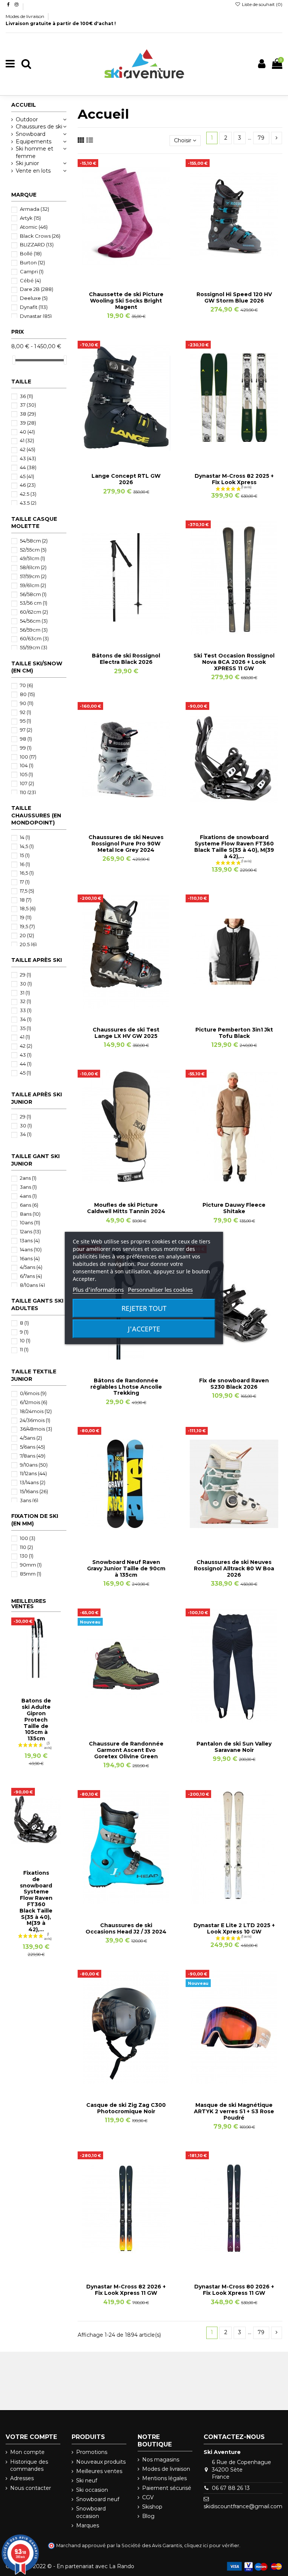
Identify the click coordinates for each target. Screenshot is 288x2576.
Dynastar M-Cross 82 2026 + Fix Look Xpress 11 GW (126, 2290)
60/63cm (34, 638)
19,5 (27, 926)
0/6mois (33, 1393)
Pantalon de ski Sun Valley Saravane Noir (234, 1747)
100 (28, 757)
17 (25, 882)
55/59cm (34, 647)
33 (26, 1010)
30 (26, 984)
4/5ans (31, 1267)
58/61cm (33, 567)
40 (27, 432)
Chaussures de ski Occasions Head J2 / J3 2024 (126, 1928)
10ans (30, 1222)
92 (25, 712)
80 (27, 694)
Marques (88, 2525)
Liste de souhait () (262, 4)
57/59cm (33, 576)
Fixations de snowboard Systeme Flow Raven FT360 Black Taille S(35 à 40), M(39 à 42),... (234, 847)
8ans (30, 1214)
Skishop (152, 2507)
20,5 (28, 944)
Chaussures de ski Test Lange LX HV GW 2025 (126, 1033)
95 (25, 721)
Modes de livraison (25, 16)
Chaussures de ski (39, 127)
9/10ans (34, 1465)
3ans (28, 1187)
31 (25, 993)
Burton (32, 262)
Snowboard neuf (98, 2499)
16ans (30, 1258)
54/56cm (34, 621)
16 (25, 864)
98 (26, 739)
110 (28, 792)
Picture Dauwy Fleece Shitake (234, 1208)
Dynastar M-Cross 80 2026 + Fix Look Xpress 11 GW (234, 2290)
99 (26, 748)
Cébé (30, 280)
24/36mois (35, 1420)
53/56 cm (34, 603)
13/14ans (33, 1482)
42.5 (28, 494)
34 (26, 1019)
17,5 (27, 891)
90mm (31, 1565)
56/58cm (33, 594)
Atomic (34, 227)
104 (27, 765)
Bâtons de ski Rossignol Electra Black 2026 (126, 659)
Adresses (22, 2478)
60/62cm (34, 612)
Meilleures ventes (99, 2471)
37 (28, 405)
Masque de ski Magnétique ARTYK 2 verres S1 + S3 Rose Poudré (234, 2111)
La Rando (122, 2566)
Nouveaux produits (101, 2462)
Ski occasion (92, 2490)
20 (27, 935)
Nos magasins (161, 2460)
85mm (31, 1574)
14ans (31, 1249)
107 (27, 783)
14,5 (27, 846)
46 (28, 485)
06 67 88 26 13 (231, 2488)
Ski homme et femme (34, 152)
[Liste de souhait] (115, 271)
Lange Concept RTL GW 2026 (126, 479)
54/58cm (34, 541)
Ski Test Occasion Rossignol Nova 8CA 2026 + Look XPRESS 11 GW (234, 662)
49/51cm (32, 558)
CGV (148, 2497)
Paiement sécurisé (167, 2488)
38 (28, 414)
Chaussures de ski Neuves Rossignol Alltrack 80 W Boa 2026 (234, 1568)
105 (26, 774)
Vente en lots (33, 171)
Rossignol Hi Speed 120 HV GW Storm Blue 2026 (234, 297)
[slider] (14, 360)
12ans (30, 1231)
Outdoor (27, 119)
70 (26, 685)
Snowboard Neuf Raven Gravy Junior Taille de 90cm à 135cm (126, 1568)
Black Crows (40, 236)
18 (26, 900)
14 (25, 837)
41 (27, 440)
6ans (29, 1205)
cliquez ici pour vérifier (212, 2545)
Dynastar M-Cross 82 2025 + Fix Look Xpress (234, 479)
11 (24, 1349)
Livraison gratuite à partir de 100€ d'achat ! (61, 23)
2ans (28, 1178)
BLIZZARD (37, 244)
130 (27, 1556)
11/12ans (33, 1473)
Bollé (31, 253)
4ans (28, 1196)
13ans (30, 1240)
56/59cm (34, 630)
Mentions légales (164, 2478)
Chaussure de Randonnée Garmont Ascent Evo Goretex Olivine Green (126, 1750)
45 (27, 476)
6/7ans (31, 1276)
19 (26, 917)
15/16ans (34, 1491)
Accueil (24, 105)
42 (28, 449)
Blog (148, 2516)
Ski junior (27, 163)
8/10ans (32, 1285)
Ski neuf (87, 2481)
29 (25, 975)
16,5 (27, 873)
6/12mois (34, 1402)
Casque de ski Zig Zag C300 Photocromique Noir (126, 2108)
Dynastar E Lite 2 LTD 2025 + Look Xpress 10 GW (234, 1928)
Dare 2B (37, 289)
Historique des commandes (29, 2466)
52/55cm (33, 550)
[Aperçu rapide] (136, 271)
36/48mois (36, 1429)
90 (27, 703)
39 (28, 423)
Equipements (34, 142)
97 (26, 730)
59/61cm (33, 585)
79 (261, 138)
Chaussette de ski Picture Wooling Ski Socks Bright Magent (126, 301)
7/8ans (33, 1456)
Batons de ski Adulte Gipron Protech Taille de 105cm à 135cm (36, 1720)
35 (25, 1028)
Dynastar (36, 316)
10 (25, 1340)
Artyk (30, 218)
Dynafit (34, 307)
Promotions (92, 2452)
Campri (32, 271)
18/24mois (36, 1411)
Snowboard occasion (91, 2512)
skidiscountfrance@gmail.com (243, 2506)
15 (25, 855)
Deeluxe (34, 298)
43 (28, 458)
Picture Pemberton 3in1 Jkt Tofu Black (234, 1033)
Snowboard (31, 134)
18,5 (28, 908)
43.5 (28, 503)
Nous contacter (31, 2488)
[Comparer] (126, 271)
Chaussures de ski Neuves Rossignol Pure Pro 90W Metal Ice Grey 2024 (126, 844)
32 (25, 1001)
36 (26, 396)
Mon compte (27, 2452)
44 (28, 467)
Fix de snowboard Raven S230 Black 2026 (234, 1384)
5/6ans (32, 1447)
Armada (34, 209)
